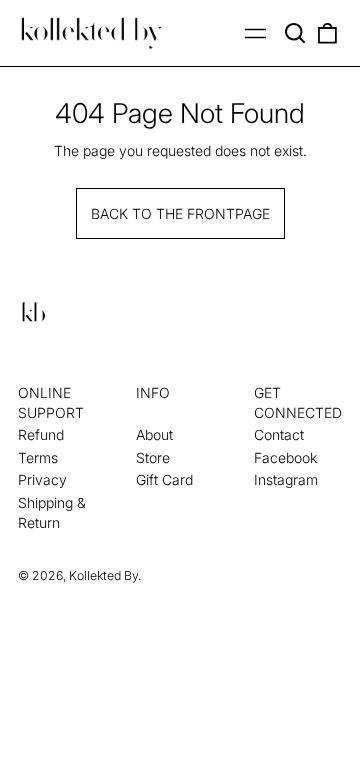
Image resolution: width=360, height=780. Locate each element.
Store (153, 457)
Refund (41, 434)
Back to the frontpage (180, 213)
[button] (296, 33)
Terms (38, 457)
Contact (279, 434)
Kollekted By (103, 575)
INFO (153, 392)
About (154, 434)
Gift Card (164, 479)
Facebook (285, 457)
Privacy (42, 479)
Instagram (286, 479)
